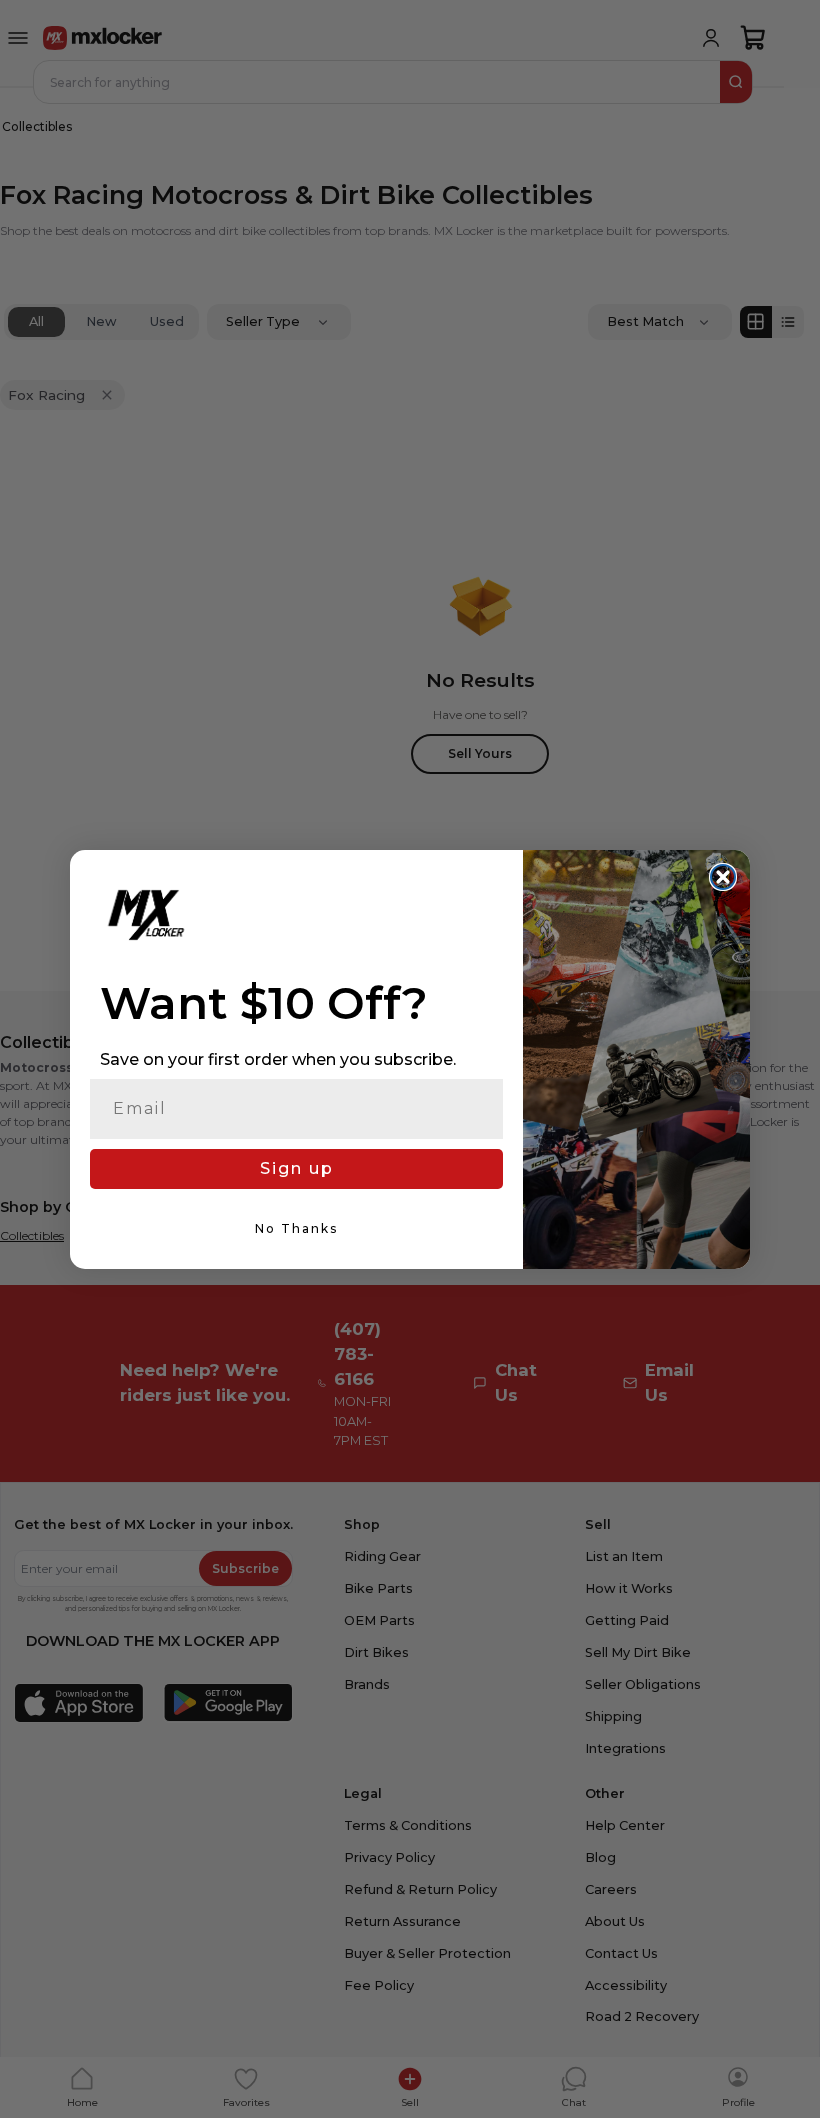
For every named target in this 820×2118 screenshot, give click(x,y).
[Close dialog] (723, 877)
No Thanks (296, 1228)
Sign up (297, 1168)
